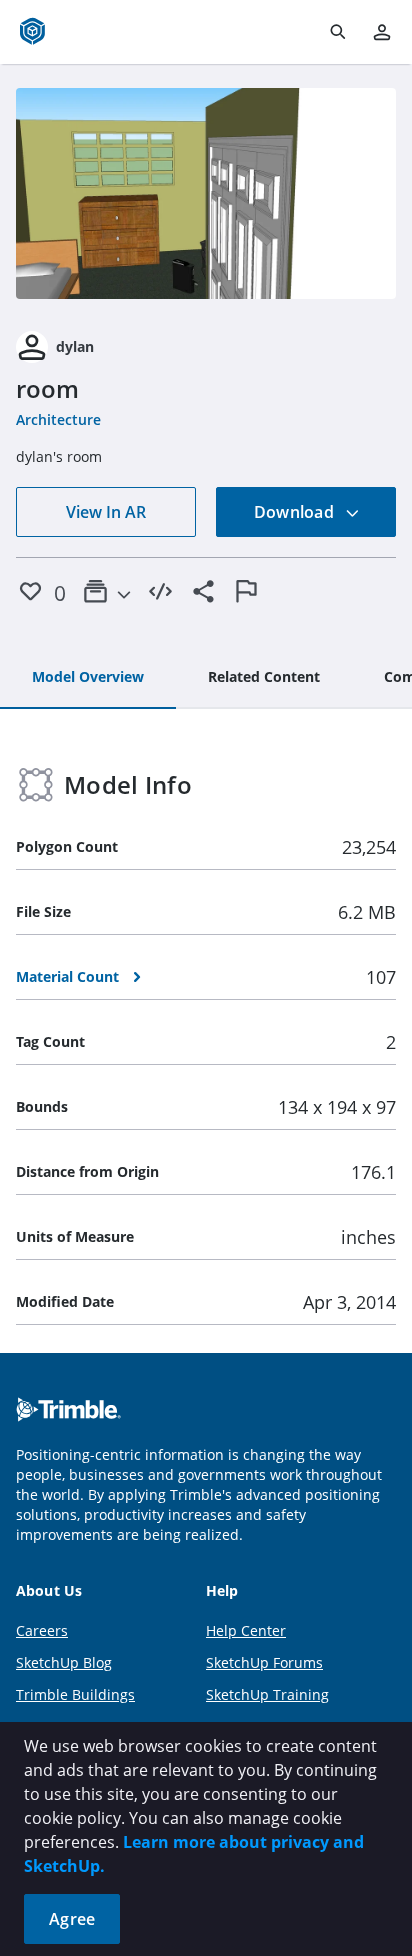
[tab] (88, 678)
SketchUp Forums (264, 1662)
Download (296, 512)
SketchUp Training (267, 1694)
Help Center (246, 1630)
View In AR (106, 512)
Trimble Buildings (75, 1694)
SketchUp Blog (64, 1662)
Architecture (58, 419)
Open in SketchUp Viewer (206, 194)
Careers (42, 1630)
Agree (72, 1919)
